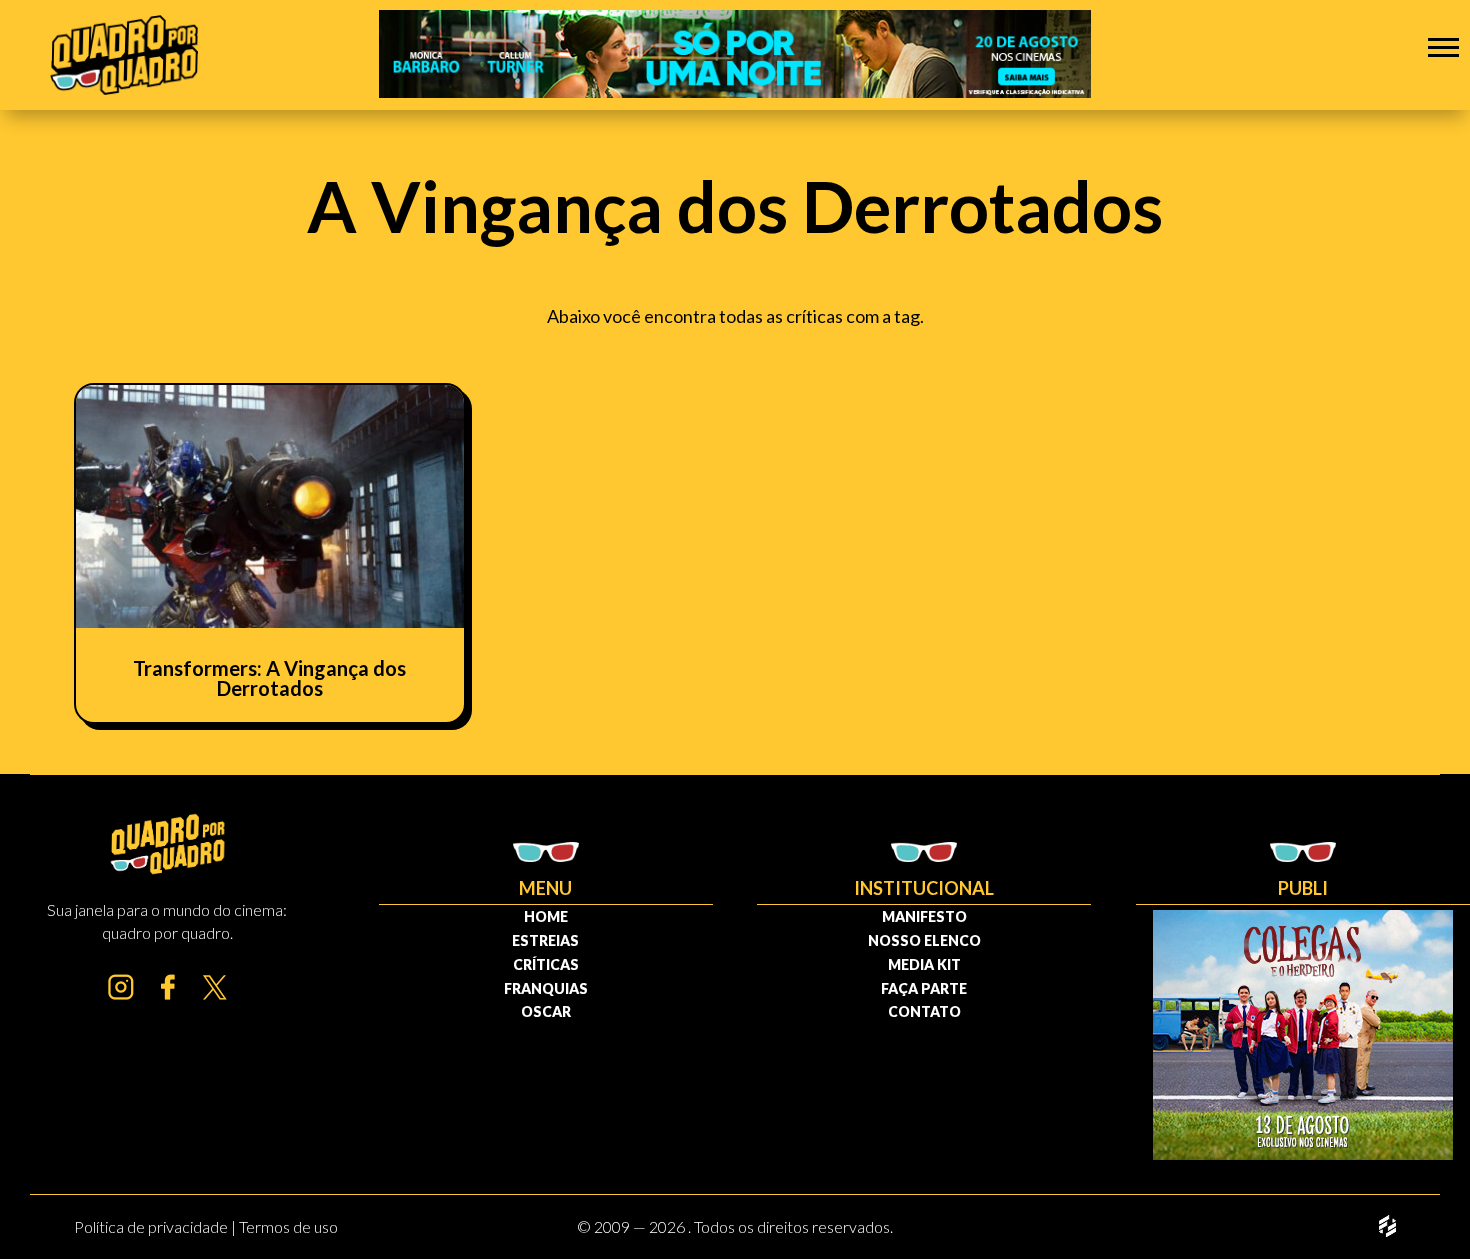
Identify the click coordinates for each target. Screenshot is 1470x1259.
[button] (1443, 46)
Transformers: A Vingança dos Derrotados (269, 678)
